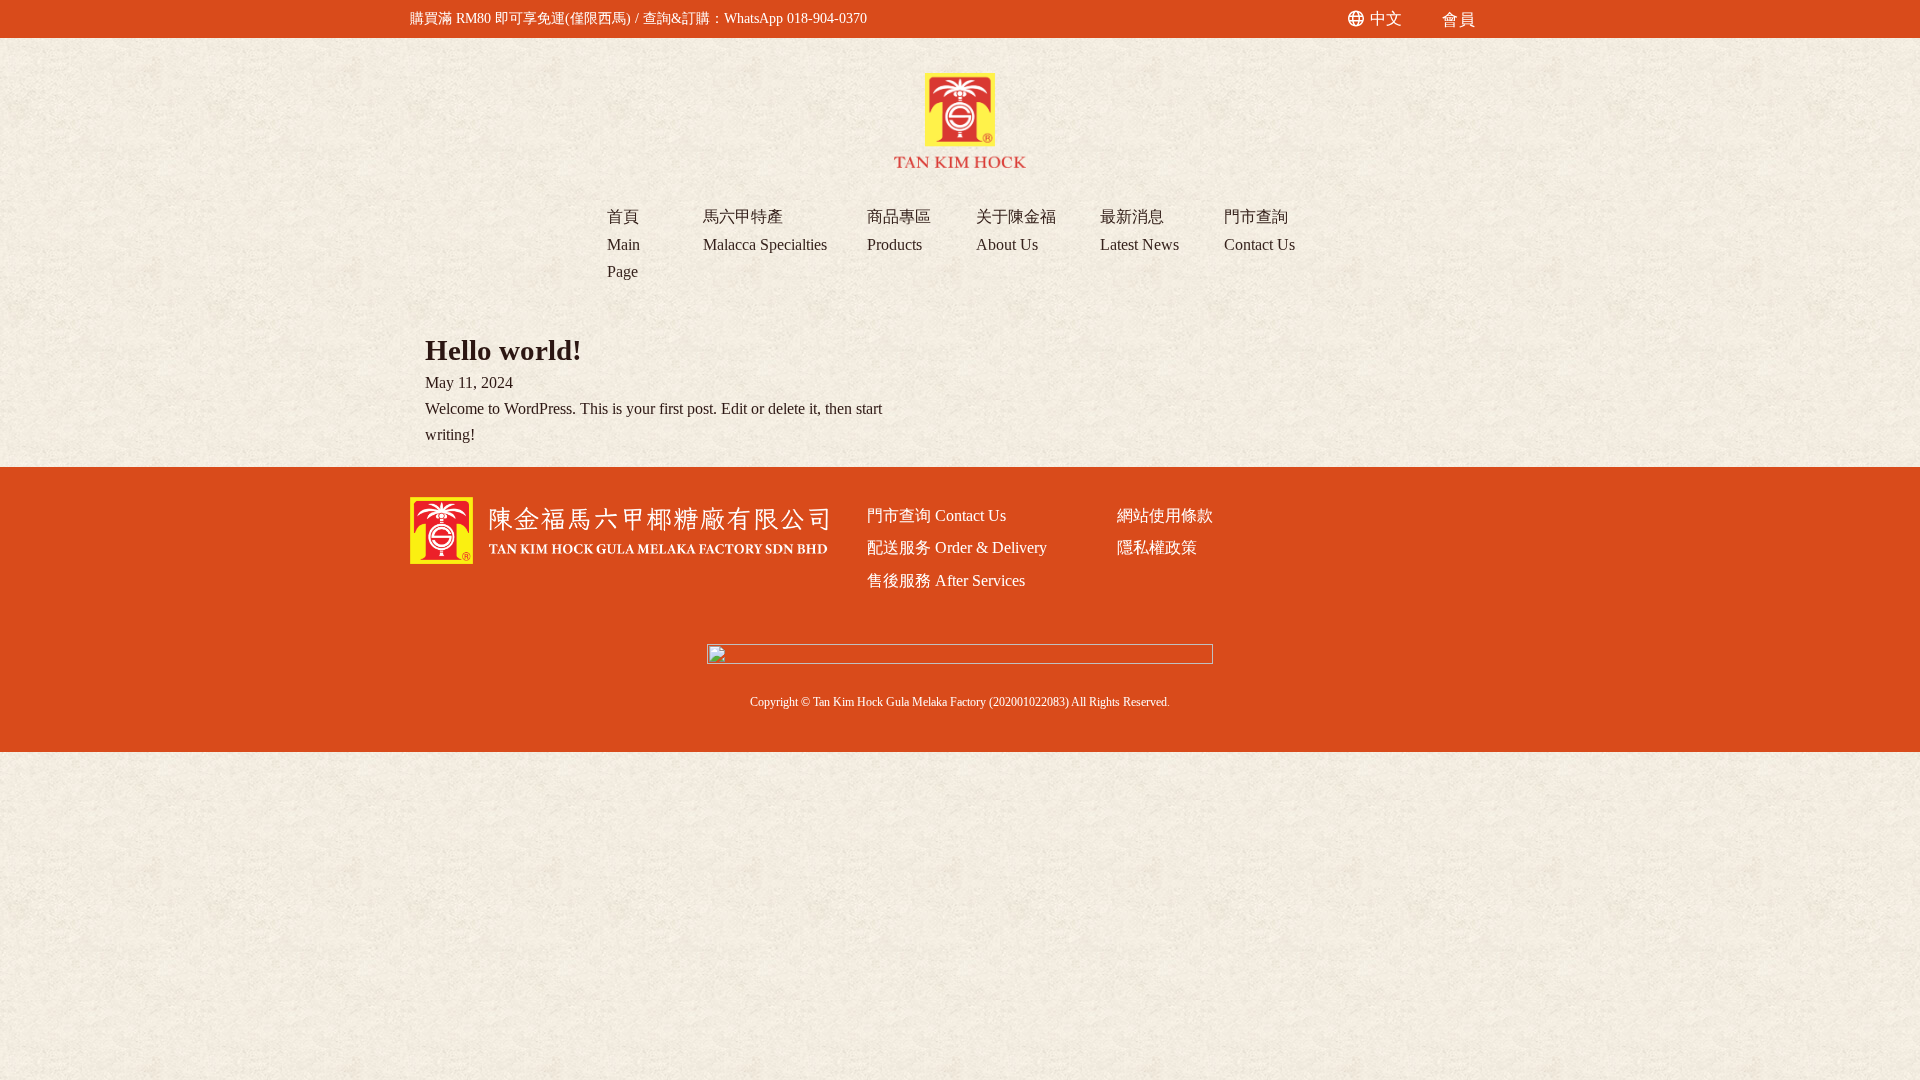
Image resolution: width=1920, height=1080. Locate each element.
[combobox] (1376, 19)
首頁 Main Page (623, 243)
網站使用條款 (1165, 515)
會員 (1458, 19)
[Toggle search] (1323, 19)
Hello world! (503, 350)
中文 (1386, 18)
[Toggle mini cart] (1502, 19)
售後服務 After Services (946, 580)
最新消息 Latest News (1139, 230)
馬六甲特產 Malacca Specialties (765, 230)
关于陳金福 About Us (1016, 230)
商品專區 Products (899, 230)
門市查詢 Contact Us (1259, 230)
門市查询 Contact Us (936, 515)
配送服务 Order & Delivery (957, 547)
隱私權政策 (1157, 547)
